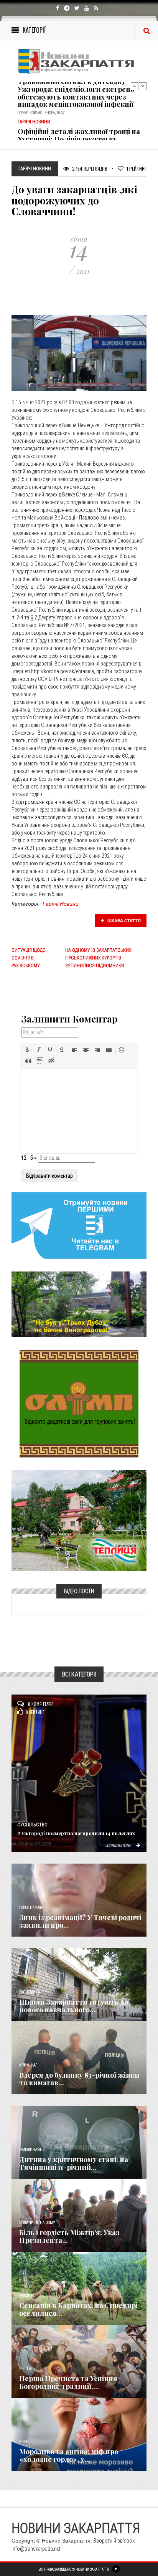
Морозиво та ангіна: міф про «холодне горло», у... (69, 2455)
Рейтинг (137, 168)
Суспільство (32, 1825)
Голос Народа (31, 1908)
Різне (24, 2442)
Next (143, 86)
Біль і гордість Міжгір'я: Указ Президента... (69, 2236)
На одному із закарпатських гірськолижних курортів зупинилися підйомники (98, 958)
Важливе (27, 2296)
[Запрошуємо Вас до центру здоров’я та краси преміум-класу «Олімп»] (79, 1403)
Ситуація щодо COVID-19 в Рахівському (29, 958)
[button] (27, 1050)
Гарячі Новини (61, 904)
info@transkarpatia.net (36, 2549)
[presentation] (27, 1050)
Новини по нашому (37, 2223)
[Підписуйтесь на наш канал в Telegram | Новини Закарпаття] (79, 1225)
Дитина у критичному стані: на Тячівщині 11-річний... (74, 2163)
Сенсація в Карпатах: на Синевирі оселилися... (78, 2309)
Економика (30, 1992)
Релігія (26, 2369)
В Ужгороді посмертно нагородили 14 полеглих (76, 1833)
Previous (135, 86)
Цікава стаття (123, 921)
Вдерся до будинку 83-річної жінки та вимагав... (79, 2079)
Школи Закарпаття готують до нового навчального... (74, 2006)
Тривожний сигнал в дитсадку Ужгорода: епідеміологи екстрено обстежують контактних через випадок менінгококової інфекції (76, 93)
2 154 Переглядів (89, 168)
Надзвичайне (32, 2150)
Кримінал (28, 2065)
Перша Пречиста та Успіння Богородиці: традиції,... (68, 2382)
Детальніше (119, 1845)
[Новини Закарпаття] (79, 61)
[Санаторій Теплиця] (79, 1520)
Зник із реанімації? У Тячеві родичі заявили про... (80, 1921)
